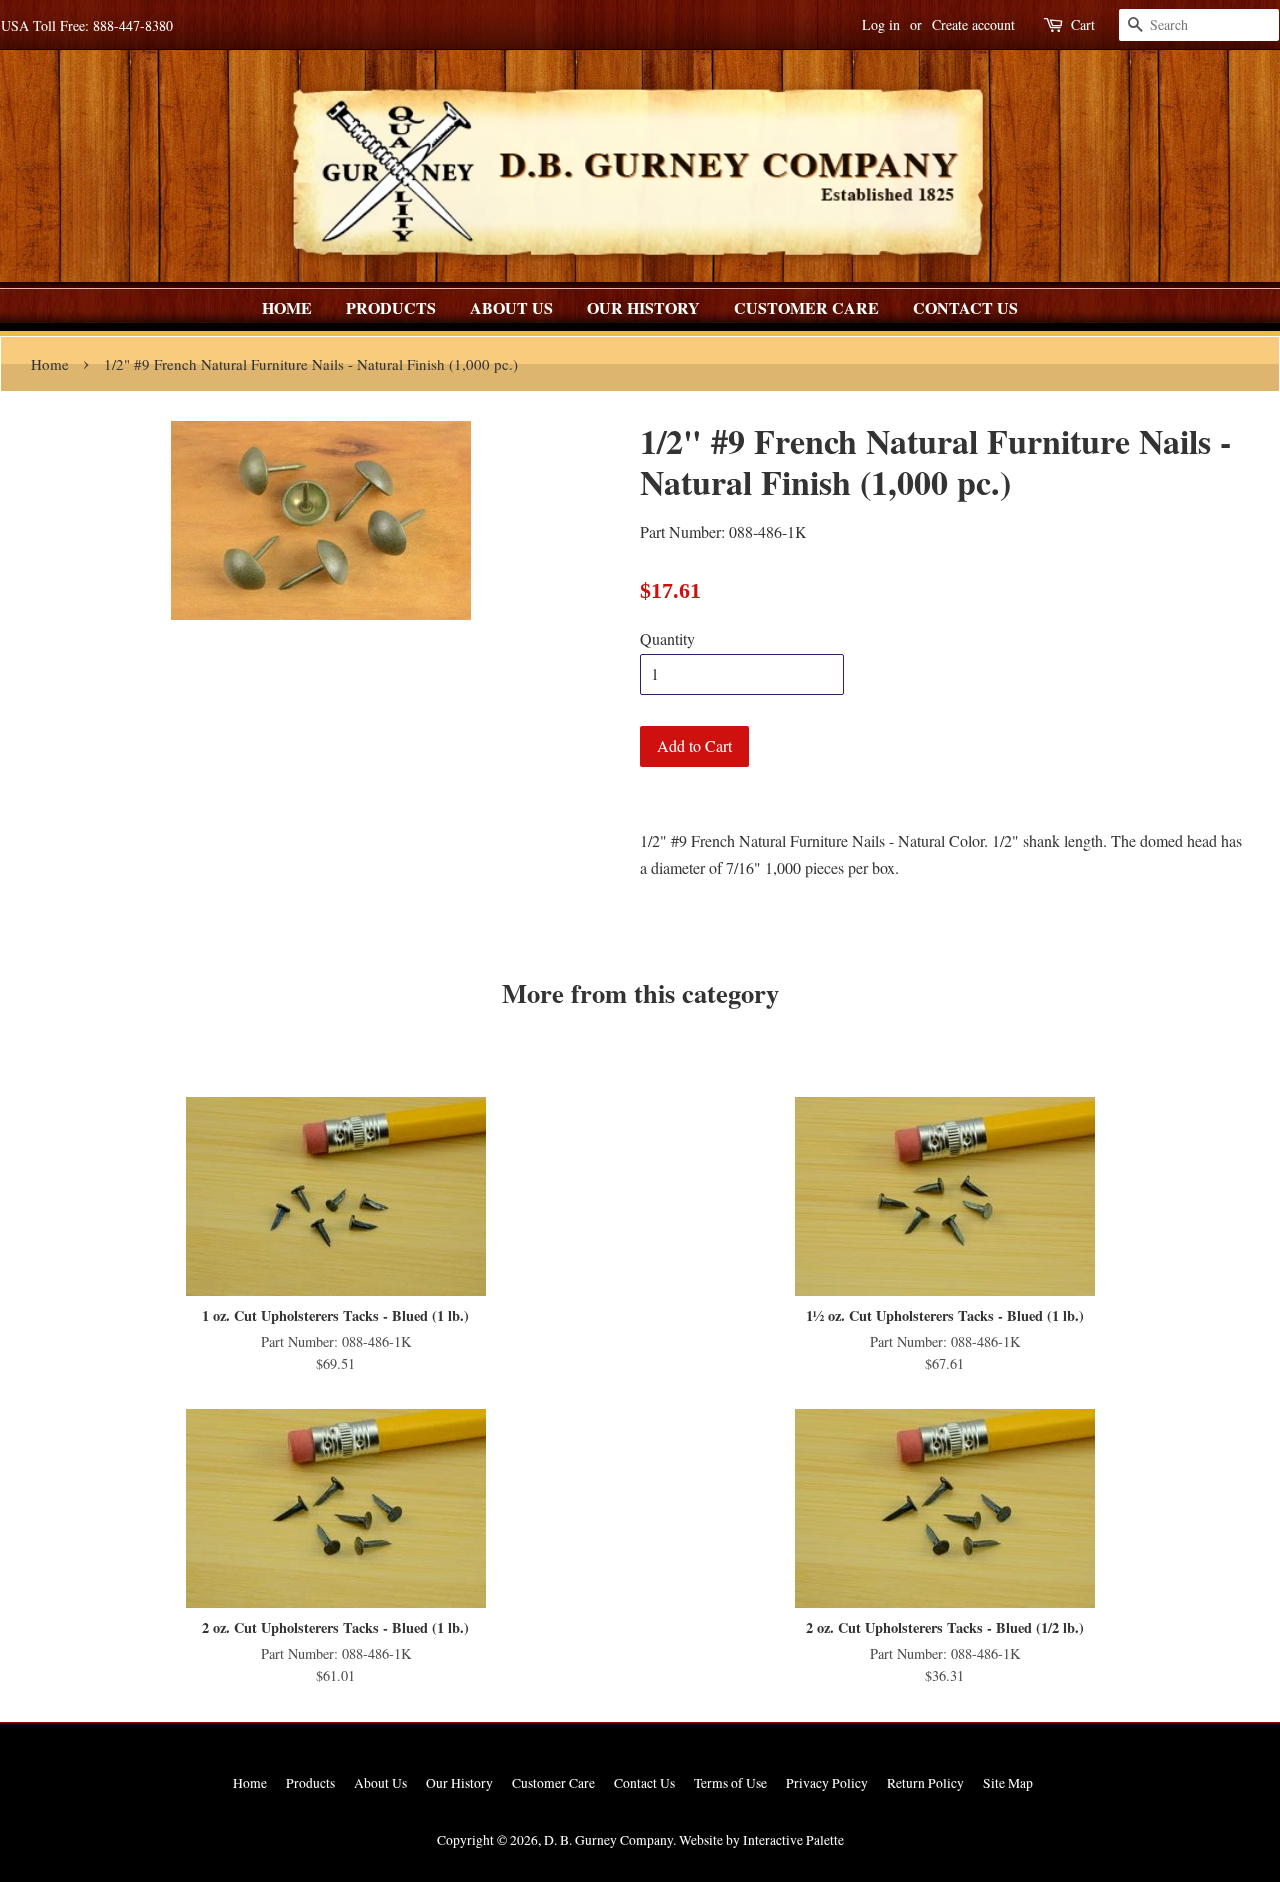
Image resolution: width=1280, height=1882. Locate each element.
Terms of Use (730, 1783)
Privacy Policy (827, 1783)
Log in (881, 24)
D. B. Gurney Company (608, 1840)
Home (287, 307)
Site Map (1008, 1783)
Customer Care (806, 307)
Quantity (667, 638)
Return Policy (925, 1783)
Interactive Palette (793, 1840)
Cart (1083, 24)
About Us (511, 307)
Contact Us (965, 307)
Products (391, 307)
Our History (643, 307)
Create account (973, 24)
